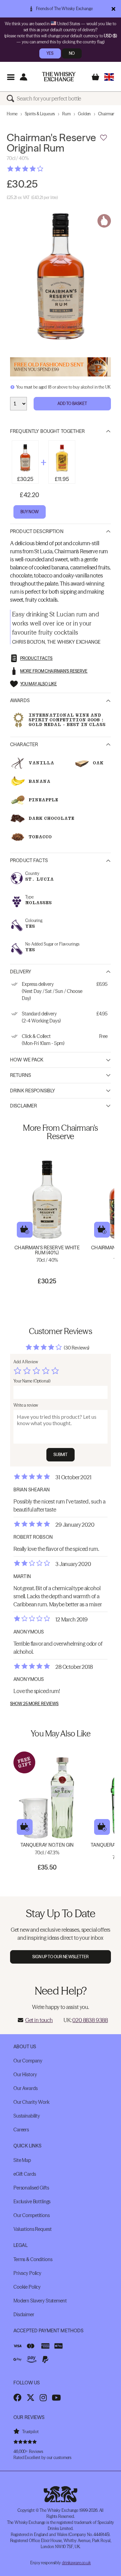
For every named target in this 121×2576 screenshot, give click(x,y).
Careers (21, 2130)
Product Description (37, 531)
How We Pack (27, 1060)
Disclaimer (24, 1106)
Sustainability (27, 2116)
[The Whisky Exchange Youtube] (56, 2398)
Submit (61, 1455)
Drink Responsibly (33, 1091)
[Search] (12, 98)
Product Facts (29, 860)
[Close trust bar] (113, 9)
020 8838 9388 (90, 2020)
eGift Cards (25, 2174)
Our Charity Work (31, 2102)
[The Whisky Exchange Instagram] (43, 2398)
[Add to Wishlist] (104, 138)
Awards (20, 700)
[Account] (23, 77)
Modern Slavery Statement (40, 2301)
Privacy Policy (27, 2273)
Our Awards (26, 2088)
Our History (25, 2075)
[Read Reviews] (42, 169)
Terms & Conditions (33, 2259)
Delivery (21, 972)
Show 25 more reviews (34, 1704)
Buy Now (30, 512)
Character (24, 744)
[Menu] (11, 77)
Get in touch (39, 2020)
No (72, 53)
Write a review (26, 1405)
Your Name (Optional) (32, 1381)
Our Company (28, 2061)
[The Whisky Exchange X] (31, 2398)
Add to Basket (72, 404)
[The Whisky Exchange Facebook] (17, 2398)
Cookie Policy (27, 2287)
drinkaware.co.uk (76, 2563)
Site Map (22, 2160)
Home (12, 114)
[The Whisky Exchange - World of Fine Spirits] (59, 77)
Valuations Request (32, 2229)
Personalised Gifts (31, 2188)
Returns (21, 1075)
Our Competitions (32, 2215)
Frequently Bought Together (48, 431)
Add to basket (25, 1230)
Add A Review (26, 1362)
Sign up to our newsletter (61, 1957)
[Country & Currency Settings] (109, 77)
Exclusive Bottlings (32, 2202)
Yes (50, 53)
